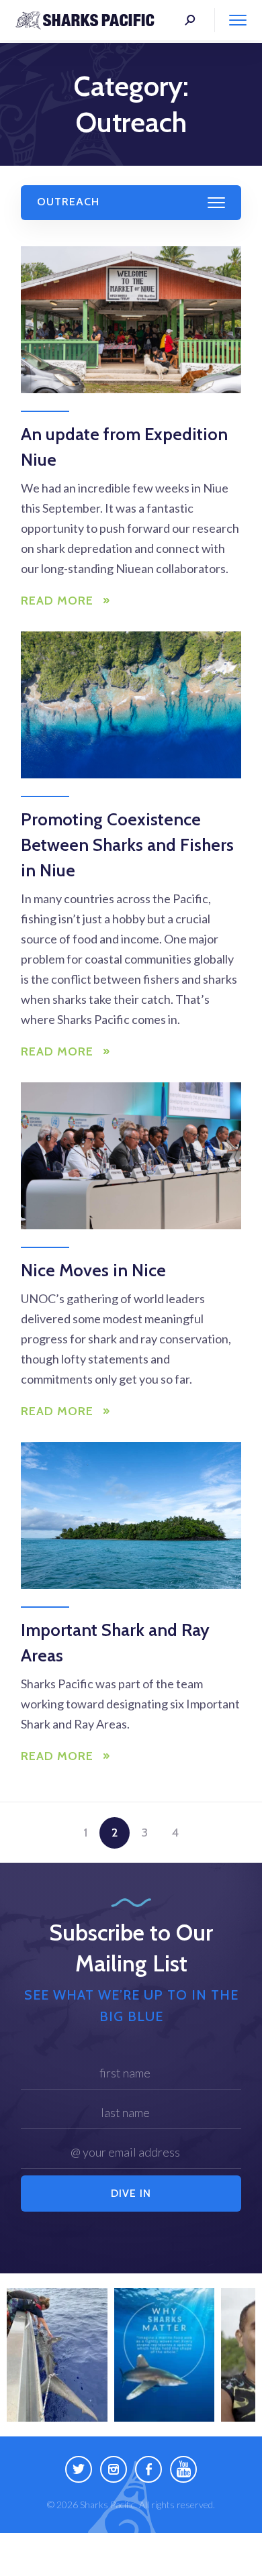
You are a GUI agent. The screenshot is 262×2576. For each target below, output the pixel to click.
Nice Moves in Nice (93, 1270)
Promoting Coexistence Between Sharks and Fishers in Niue (127, 845)
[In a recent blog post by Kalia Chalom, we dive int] (165, 2355)
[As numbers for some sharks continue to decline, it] (57, 2355)
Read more (57, 601)
